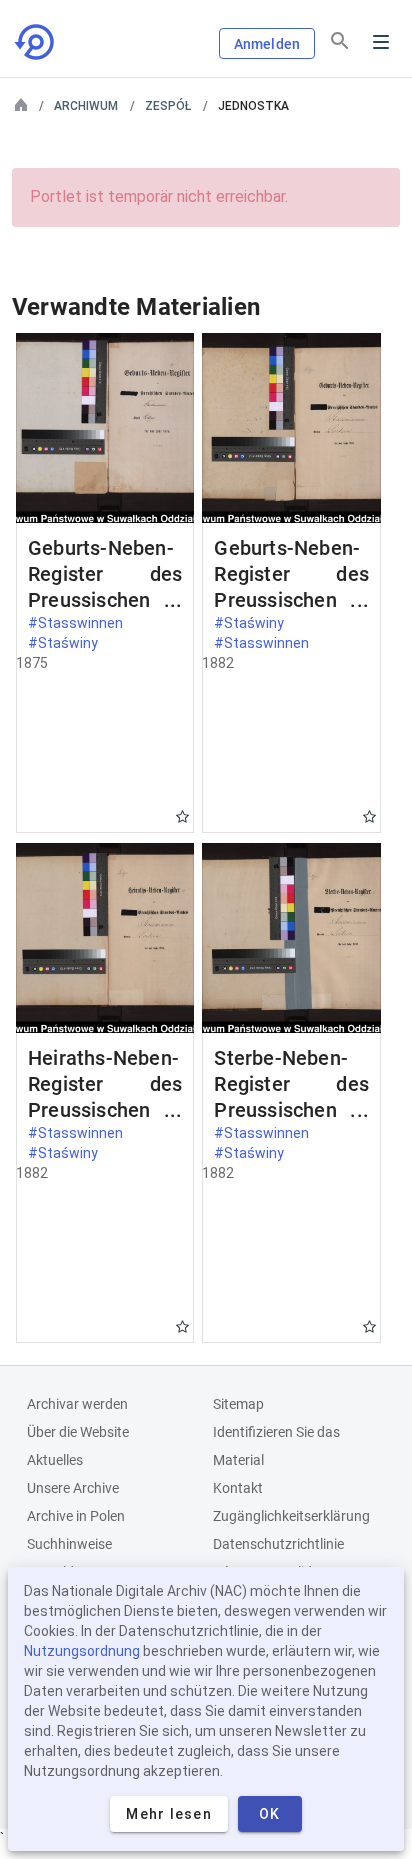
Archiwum (86, 106)
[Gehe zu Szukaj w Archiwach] (36, 42)
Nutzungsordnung (82, 1651)
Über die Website (78, 1432)
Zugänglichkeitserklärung (291, 1516)
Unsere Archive (73, 1488)
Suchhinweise (69, 1544)
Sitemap (238, 1404)
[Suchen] (340, 41)
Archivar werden (77, 1404)
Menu (381, 42)
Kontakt (238, 1488)
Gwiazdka (182, 816)
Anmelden (267, 44)
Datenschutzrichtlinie (278, 1544)
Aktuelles (55, 1460)
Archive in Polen (76, 1516)
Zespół (168, 106)
